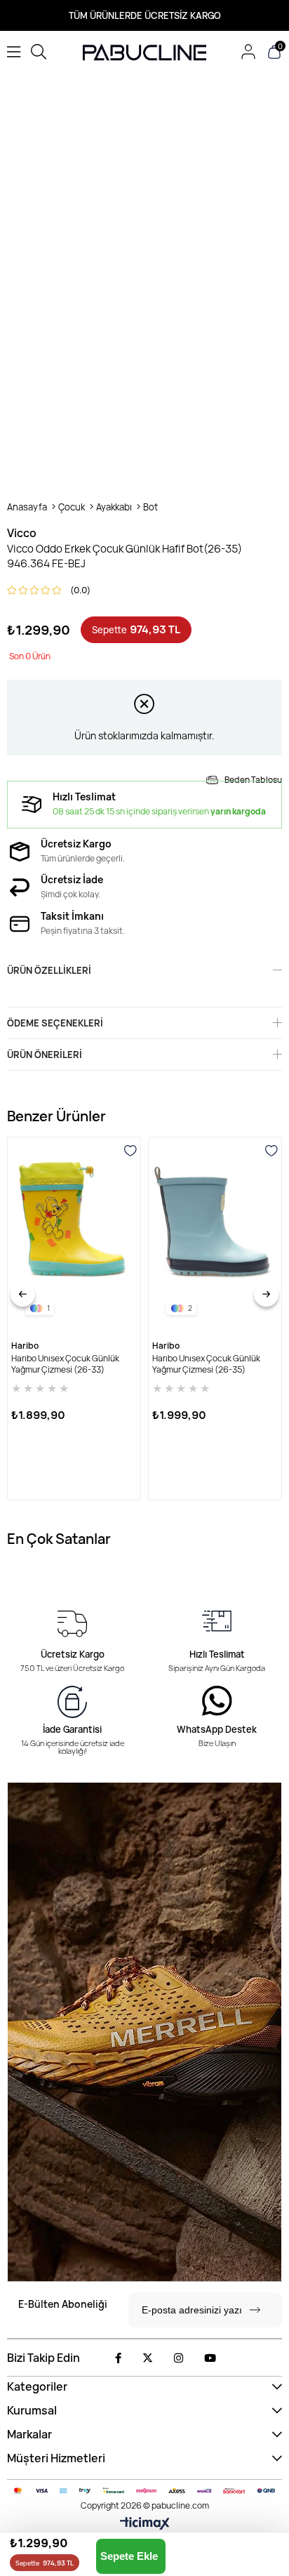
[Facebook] (118, 2358)
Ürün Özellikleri (49, 970)
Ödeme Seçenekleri (55, 1023)
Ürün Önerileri (45, 1055)
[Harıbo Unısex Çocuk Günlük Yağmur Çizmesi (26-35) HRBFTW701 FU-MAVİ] (215, 1235)
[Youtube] (210, 2358)
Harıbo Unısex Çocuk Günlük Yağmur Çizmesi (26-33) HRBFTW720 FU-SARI (65, 1364)
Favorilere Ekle (130, 1151)
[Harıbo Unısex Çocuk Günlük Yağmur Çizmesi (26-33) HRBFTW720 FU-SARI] (74, 1235)
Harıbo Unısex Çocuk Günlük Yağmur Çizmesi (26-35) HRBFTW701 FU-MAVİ (206, 1364)
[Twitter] (148, 2358)
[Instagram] (179, 2358)
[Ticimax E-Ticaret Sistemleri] (145, 2524)
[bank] (144, 2491)
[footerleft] (144, 2032)
